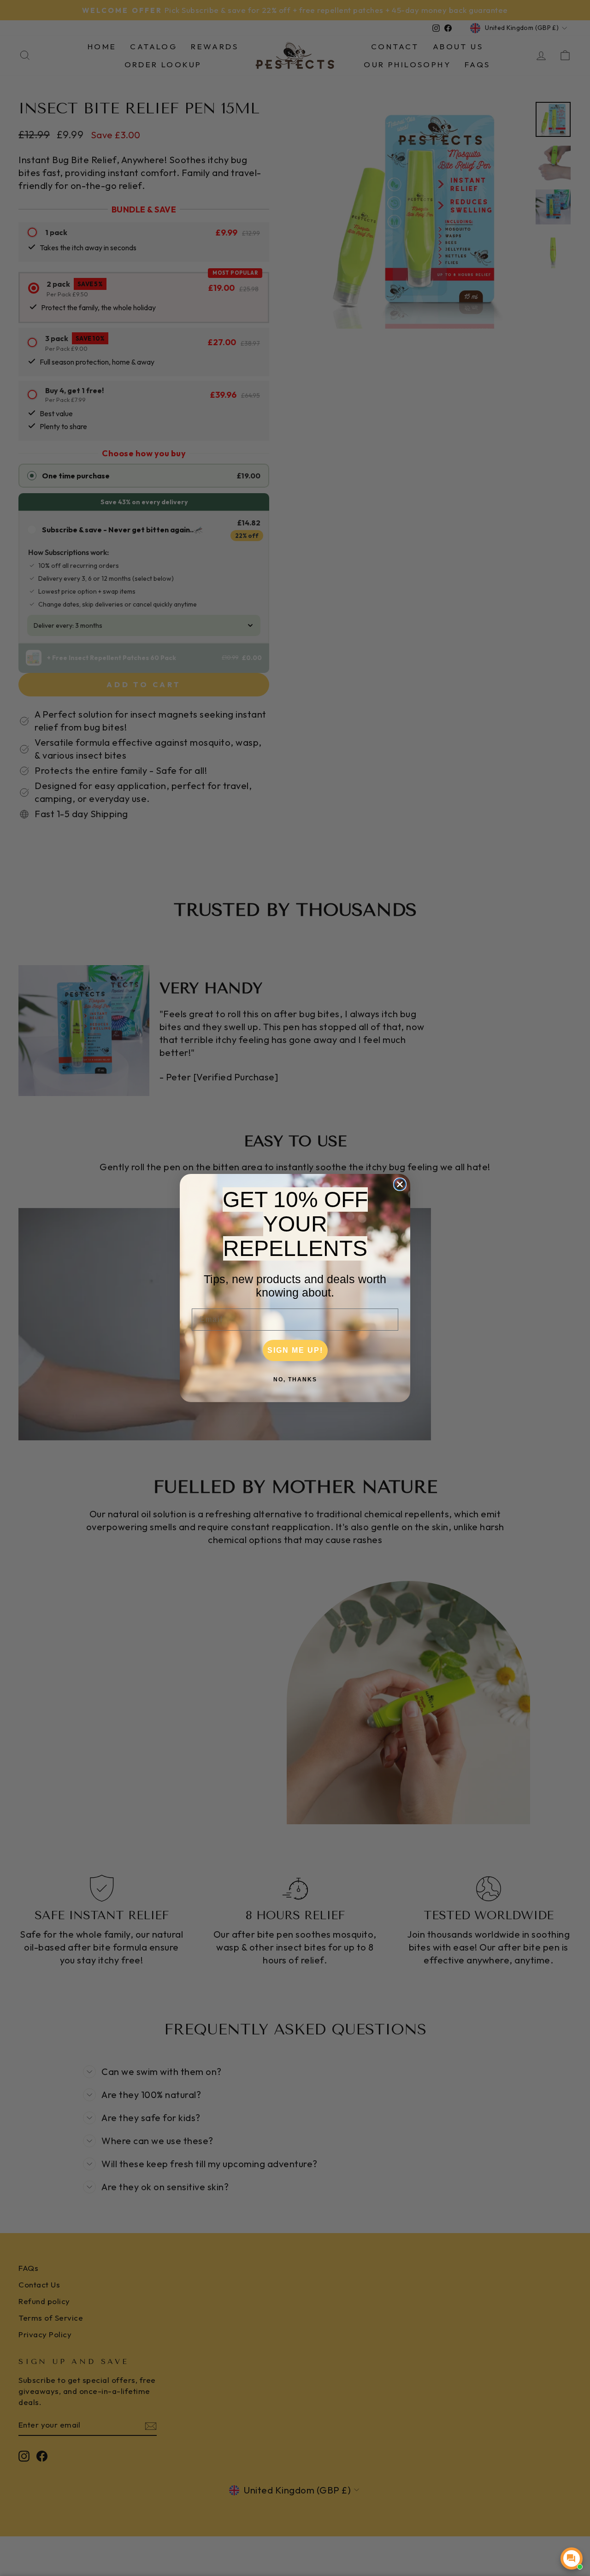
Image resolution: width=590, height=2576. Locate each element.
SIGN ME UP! (295, 1350)
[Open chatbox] (572, 2558)
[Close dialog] (400, 1184)
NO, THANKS (295, 1379)
